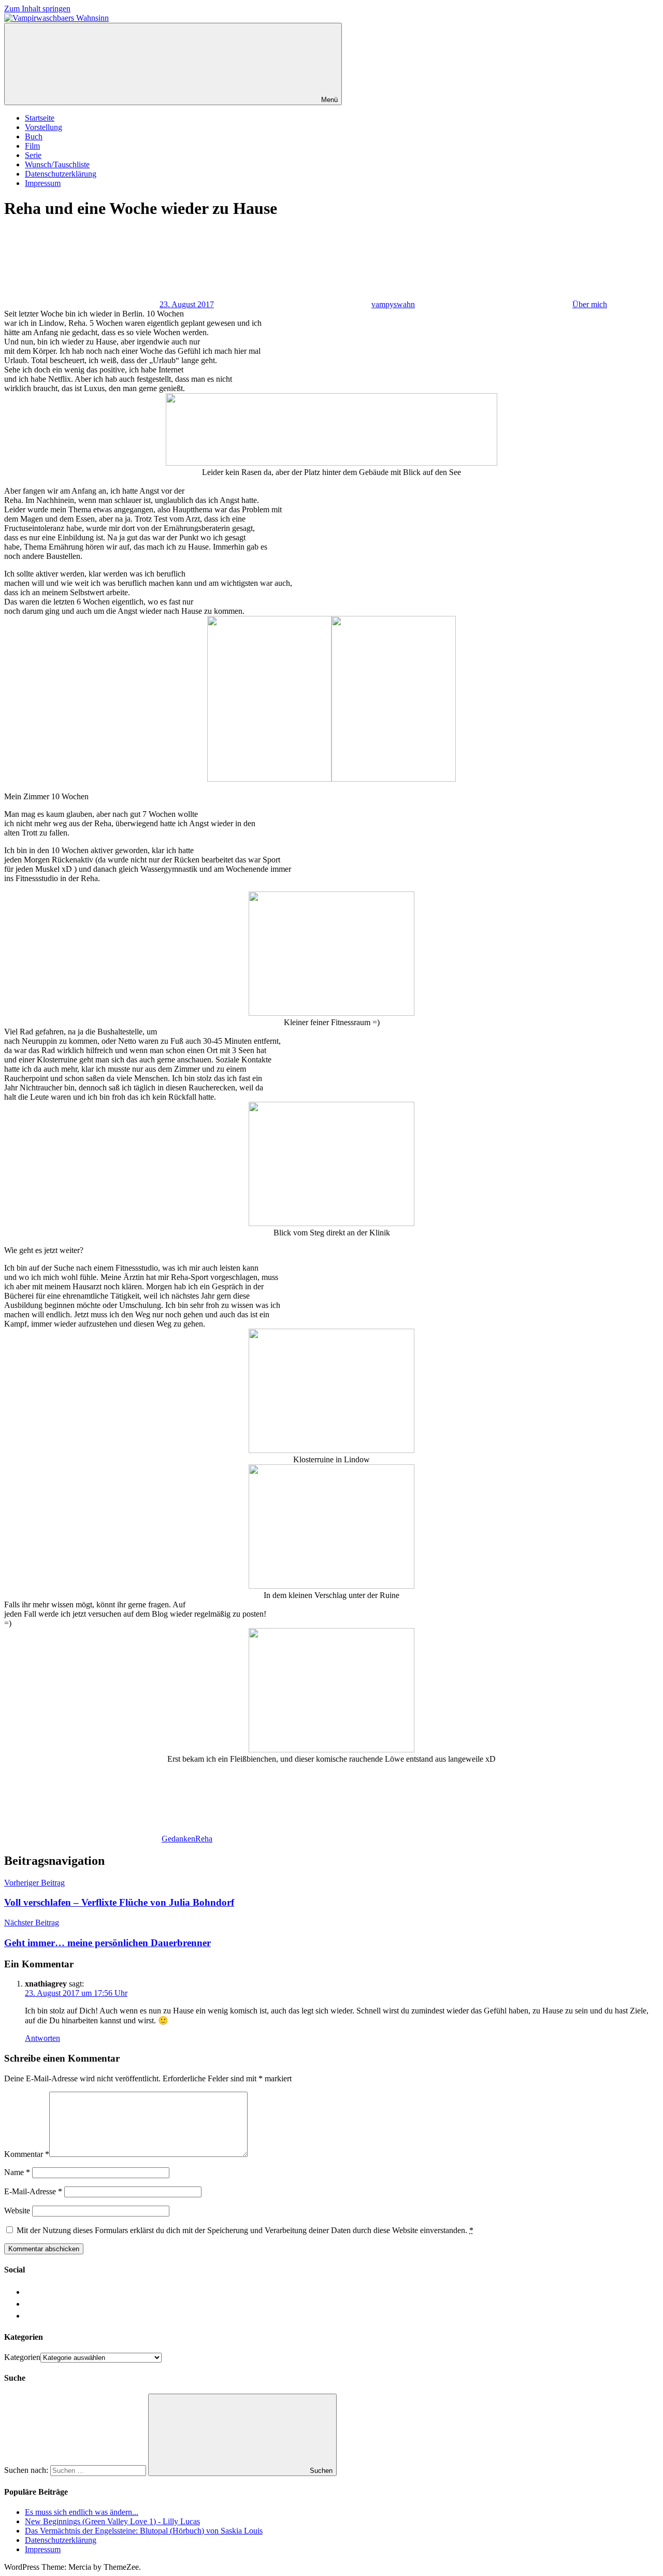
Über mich (590, 304)
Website (17, 2211)
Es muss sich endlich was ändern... (82, 2512)
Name (17, 2172)
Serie (33, 155)
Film (32, 146)
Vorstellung (44, 127)
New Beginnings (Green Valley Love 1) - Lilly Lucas (112, 2521)
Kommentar (27, 2154)
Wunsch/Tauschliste (57, 164)
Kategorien (22, 2357)
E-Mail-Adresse (33, 2191)
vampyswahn (393, 304)
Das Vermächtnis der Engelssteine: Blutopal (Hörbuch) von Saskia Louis (144, 2531)
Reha (204, 1839)
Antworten (42, 2038)
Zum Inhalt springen (37, 9)
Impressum (43, 183)
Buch (34, 136)
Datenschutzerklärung (61, 174)
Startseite (40, 118)
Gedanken (178, 1839)
